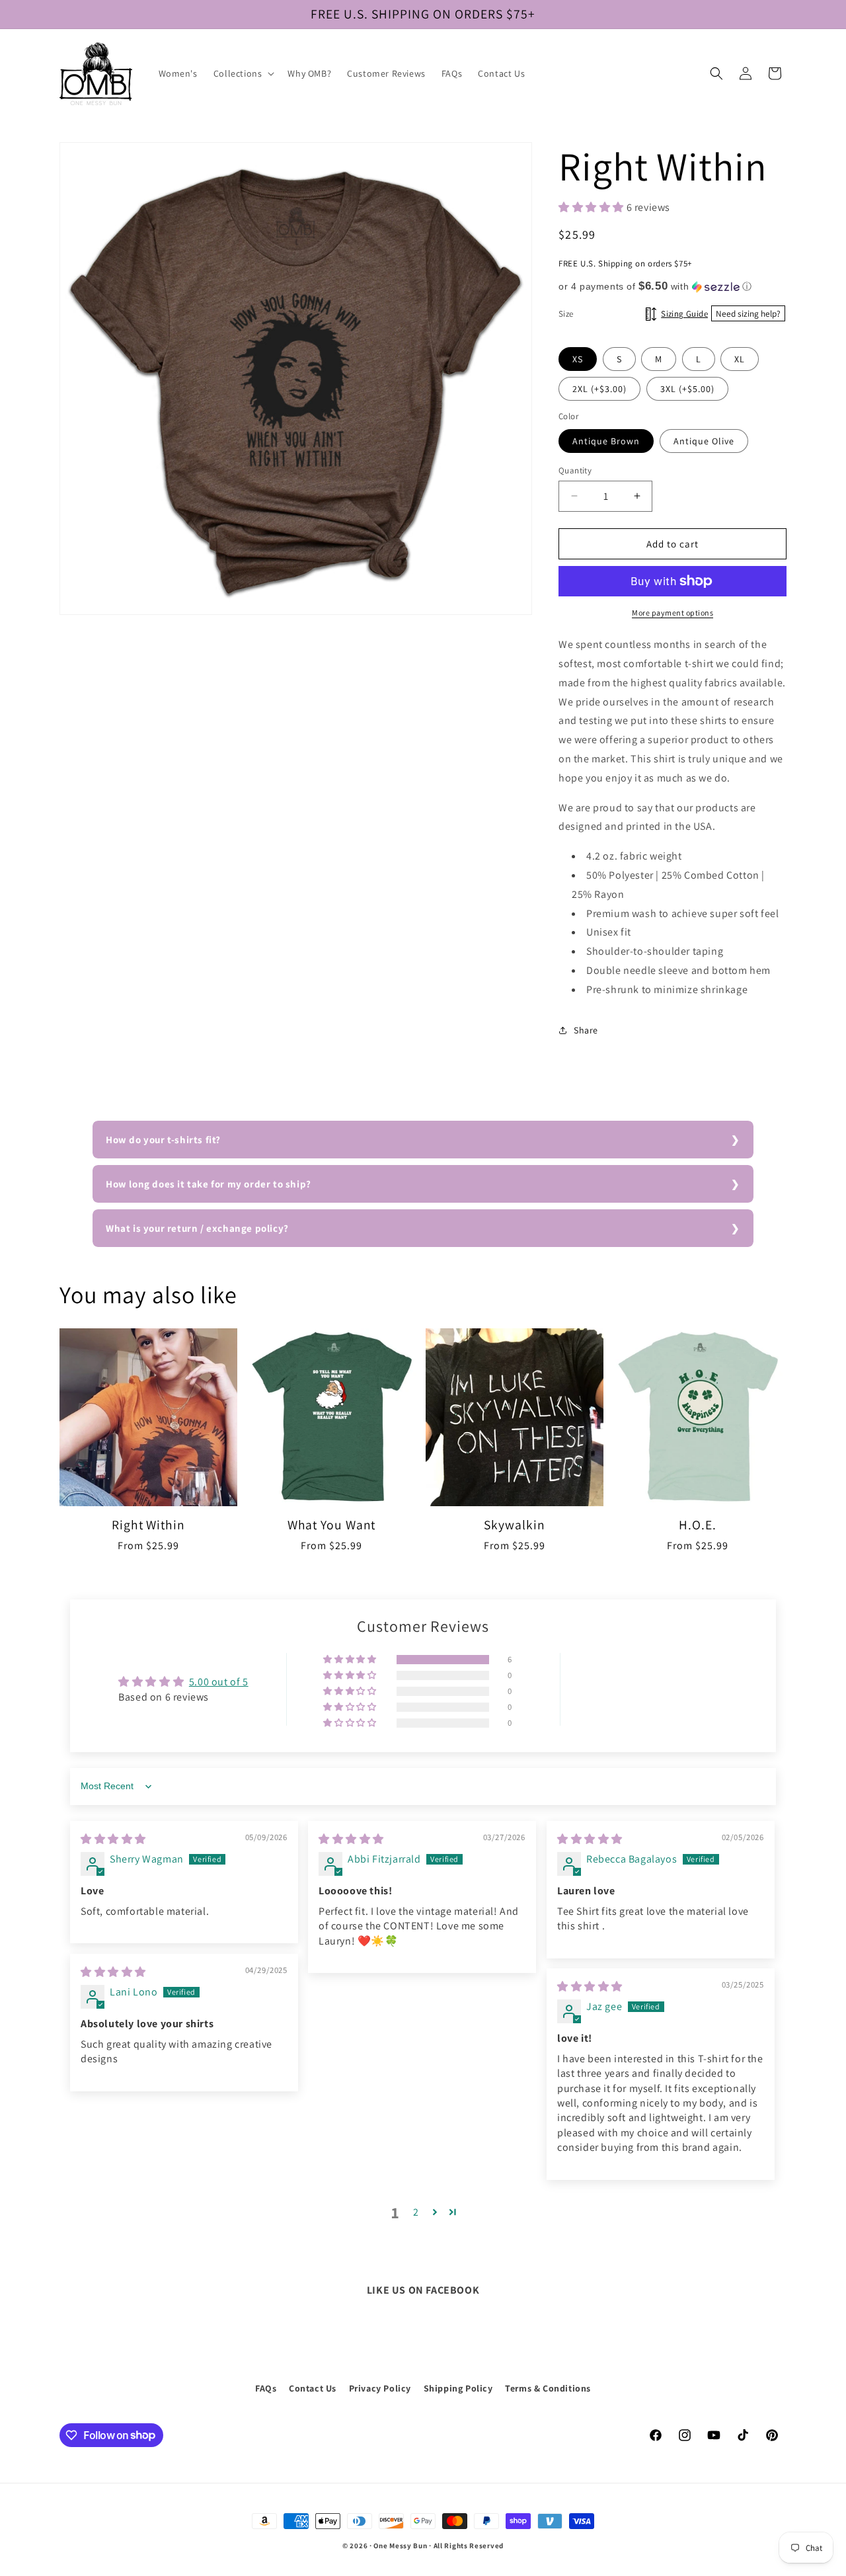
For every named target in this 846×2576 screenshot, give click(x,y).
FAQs (266, 2388)
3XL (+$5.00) (687, 389)
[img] (113, 1839)
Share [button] (586, 1029)
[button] (243, 73)
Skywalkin (514, 1525)
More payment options (673, 613)
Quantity (575, 470)
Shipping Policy (458, 2388)
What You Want (332, 1525)
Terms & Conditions (548, 2388)
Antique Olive (704, 440)
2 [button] (416, 2212)
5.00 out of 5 (219, 1682)
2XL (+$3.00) (599, 389)
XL (740, 359)
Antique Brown (606, 440)
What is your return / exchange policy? (197, 1228)
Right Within (148, 1525)
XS (578, 359)
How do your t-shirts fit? (163, 1140)
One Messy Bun (400, 2546)
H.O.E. (697, 1525)
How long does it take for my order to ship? (209, 1184)
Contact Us (313, 2388)
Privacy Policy (380, 2388)
